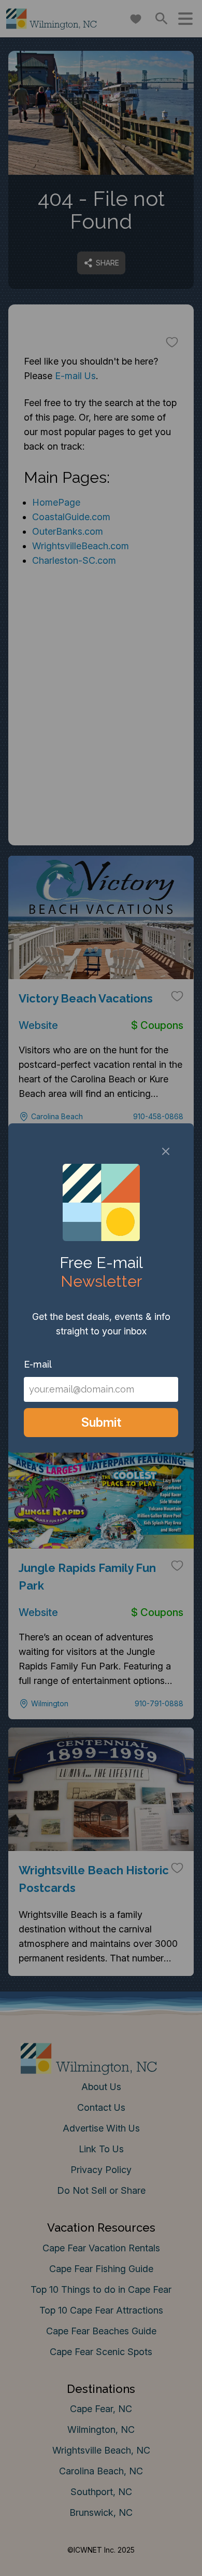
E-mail (38, 1364)
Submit (101, 1422)
